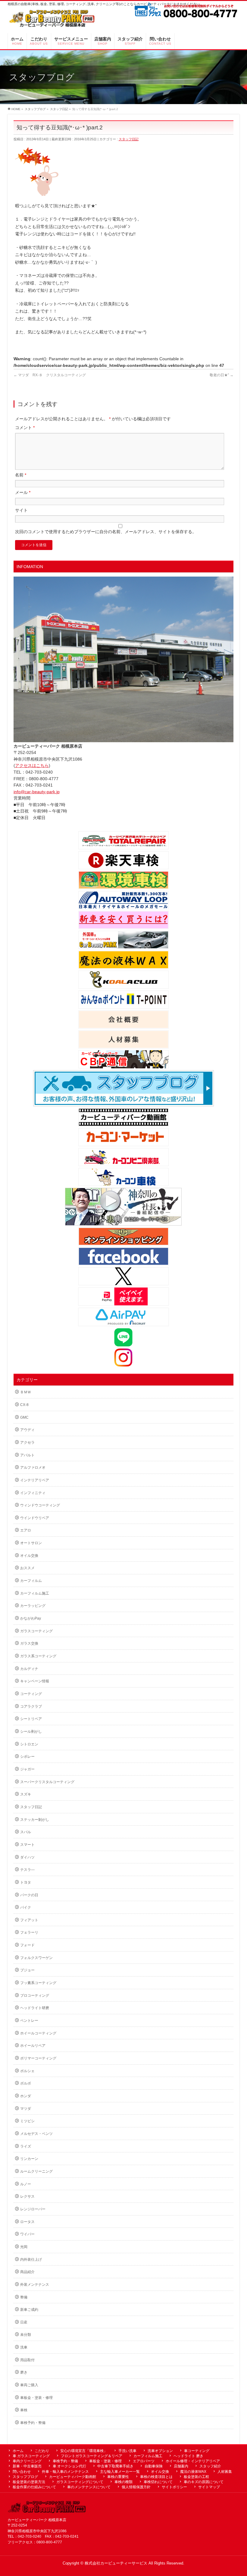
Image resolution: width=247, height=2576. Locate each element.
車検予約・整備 (33, 2423)
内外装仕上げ (31, 2260)
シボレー (27, 1757)
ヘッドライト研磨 (35, 2008)
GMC (24, 1417)
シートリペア (31, 1719)
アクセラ (27, 1442)
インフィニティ (33, 1493)
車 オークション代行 (69, 2466)
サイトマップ (209, 2487)
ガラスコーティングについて (80, 2482)
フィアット (29, 1920)
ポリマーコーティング (38, 2058)
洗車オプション (160, 2451)
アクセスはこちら (32, 765)
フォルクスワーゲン (36, 1958)
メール (23, 492)
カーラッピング (33, 1606)
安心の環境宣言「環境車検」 (84, 2451)
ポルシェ (27, 2071)
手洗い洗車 (127, 2451)
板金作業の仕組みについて (34, 2487)
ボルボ (26, 2083)
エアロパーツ (144, 2461)
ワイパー (27, 2234)
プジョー (27, 1970)
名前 (21, 475)
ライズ (26, 2146)
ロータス (27, 2222)
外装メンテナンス (35, 2285)
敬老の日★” (222, 375)
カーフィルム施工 (35, 1593)
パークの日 (29, 1895)
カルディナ (29, 1669)
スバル (26, 1832)
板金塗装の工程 (196, 2477)
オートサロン (31, 1543)
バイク (26, 1907)
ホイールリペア (33, 2046)
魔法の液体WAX (193, 2472)
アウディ (27, 1430)
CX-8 (24, 1405)
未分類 (26, 2335)
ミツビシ (27, 2121)
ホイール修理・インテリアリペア (193, 2461)
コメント (25, 428)
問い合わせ (22, 2472)
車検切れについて (158, 2482)
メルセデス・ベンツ (36, 2134)
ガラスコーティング (36, 1631)
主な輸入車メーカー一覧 (120, 2472)
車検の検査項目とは (156, 2477)
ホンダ (26, 2096)
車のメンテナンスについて (89, 2487)
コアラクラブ (31, 1706)
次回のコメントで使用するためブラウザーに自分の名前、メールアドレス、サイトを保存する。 (106, 532)
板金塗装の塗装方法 (29, 2482)
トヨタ (26, 1882)
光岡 (24, 2247)
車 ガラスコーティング (31, 2456)
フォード (27, 1945)
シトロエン (29, 1744)
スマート (27, 1845)
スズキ (26, 1794)
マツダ (26, 2109)
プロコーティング (35, 1996)
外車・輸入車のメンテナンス (65, 2472)
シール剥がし (31, 1732)
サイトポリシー (174, 2487)
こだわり (42, 2451)
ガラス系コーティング (38, 1656)
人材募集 (225, 2472)
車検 (24, 2410)
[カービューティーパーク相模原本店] (52, 20)
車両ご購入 (29, 2385)
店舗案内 (181, 2466)
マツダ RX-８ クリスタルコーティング (50, 375)
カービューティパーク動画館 (73, 2477)
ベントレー (29, 2021)
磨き (24, 2372)
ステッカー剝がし (35, 1820)
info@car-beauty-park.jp (37, 792)
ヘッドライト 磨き (188, 2456)
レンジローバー (33, 2209)
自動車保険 (154, 2466)
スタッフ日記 (129, 139)
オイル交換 (29, 1556)
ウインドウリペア (35, 1518)
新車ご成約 (29, 2310)
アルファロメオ (33, 1468)
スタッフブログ (25, 2477)
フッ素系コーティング (38, 1983)
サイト (21, 510)
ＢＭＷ (26, 1392)
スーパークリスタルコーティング (47, 1782)
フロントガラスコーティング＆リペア (92, 2456)
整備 (24, 2297)
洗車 (24, 2347)
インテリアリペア (35, 1480)
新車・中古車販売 (27, 2466)
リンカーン (29, 2159)
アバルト (27, 1455)
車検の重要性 (118, 2477)
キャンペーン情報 (35, 1681)
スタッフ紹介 (210, 2466)
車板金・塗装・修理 (36, 2398)
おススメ (27, 1568)
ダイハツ (27, 1857)
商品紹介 (27, 2272)
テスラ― (27, 1870)
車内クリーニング (27, 2461)
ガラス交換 (29, 1643)
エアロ (26, 1530)
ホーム (18, 2451)
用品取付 (27, 2360)
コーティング (31, 1694)
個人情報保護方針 (136, 2487)
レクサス (27, 2196)
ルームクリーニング (36, 2171)
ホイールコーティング (38, 2033)
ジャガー (27, 1769)
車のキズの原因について (204, 2482)
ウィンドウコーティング (40, 1505)
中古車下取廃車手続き (115, 2466)
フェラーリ (29, 1932)
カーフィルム (31, 1581)
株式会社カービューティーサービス (116, 2563)
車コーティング (197, 2451)
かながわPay (31, 1618)
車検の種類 (123, 2482)
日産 (24, 2322)
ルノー (26, 2184)
